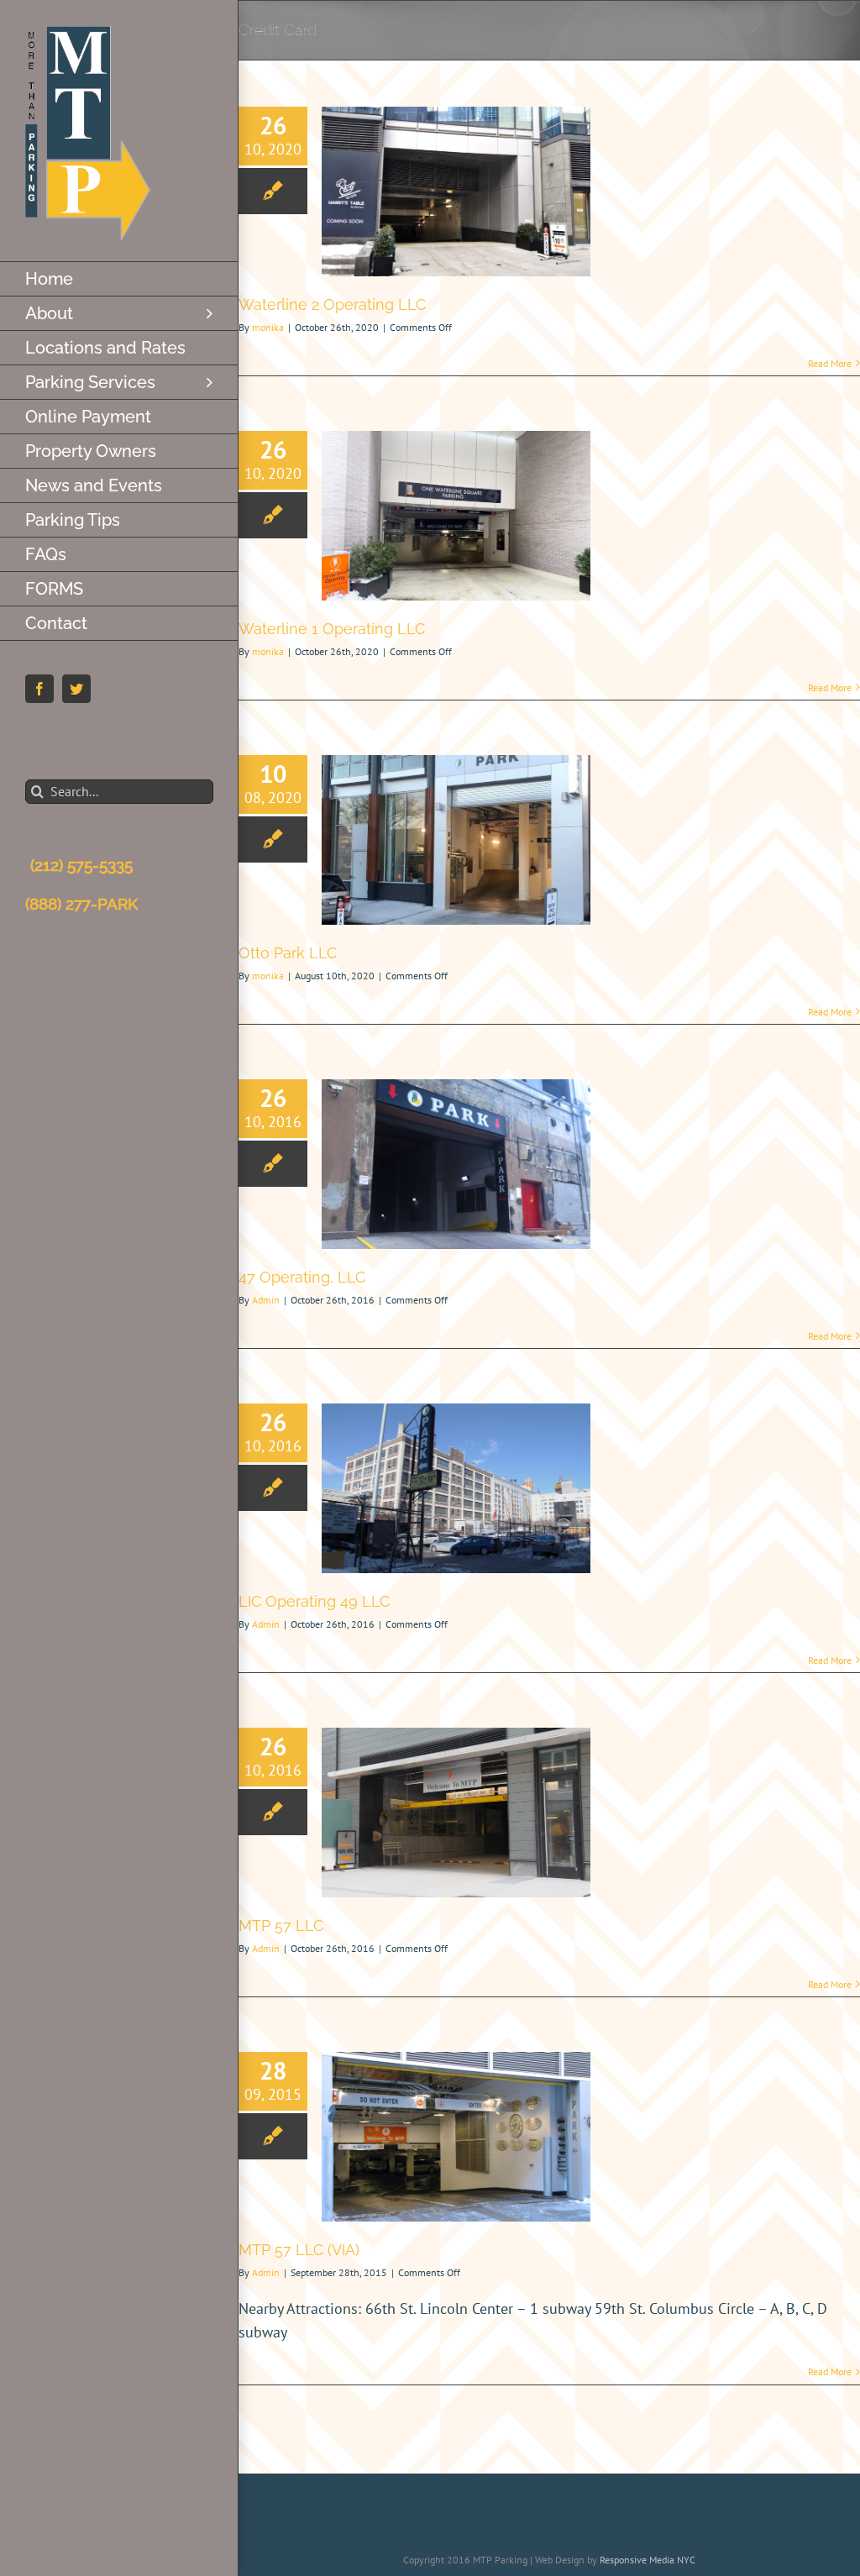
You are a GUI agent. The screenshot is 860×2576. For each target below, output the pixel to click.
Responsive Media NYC (648, 2560)
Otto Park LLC (288, 953)
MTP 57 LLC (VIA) (299, 2250)
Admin (266, 1300)
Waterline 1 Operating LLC (332, 629)
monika (268, 327)
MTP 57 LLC (281, 1925)
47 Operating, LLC (302, 1277)
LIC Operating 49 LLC (314, 1601)
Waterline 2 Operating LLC (332, 304)
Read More (830, 363)
